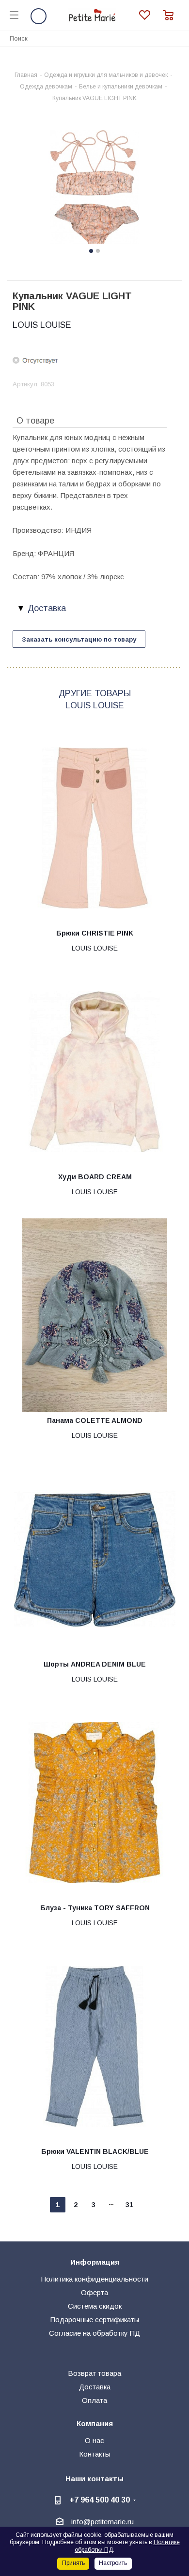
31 (129, 2205)
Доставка (95, 2387)
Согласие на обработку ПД (94, 2333)
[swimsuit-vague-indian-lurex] (94, 188)
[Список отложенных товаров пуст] (151, 15)
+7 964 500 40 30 (100, 2500)
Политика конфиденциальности (95, 2279)
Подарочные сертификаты (95, 2320)
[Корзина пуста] (171, 15)
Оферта (94, 2292)
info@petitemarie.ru (102, 2522)
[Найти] (176, 38)
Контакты (94, 2454)
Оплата (94, 2400)
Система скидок (95, 2306)
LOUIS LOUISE (42, 325)
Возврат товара (94, 2373)
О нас (94, 2440)
